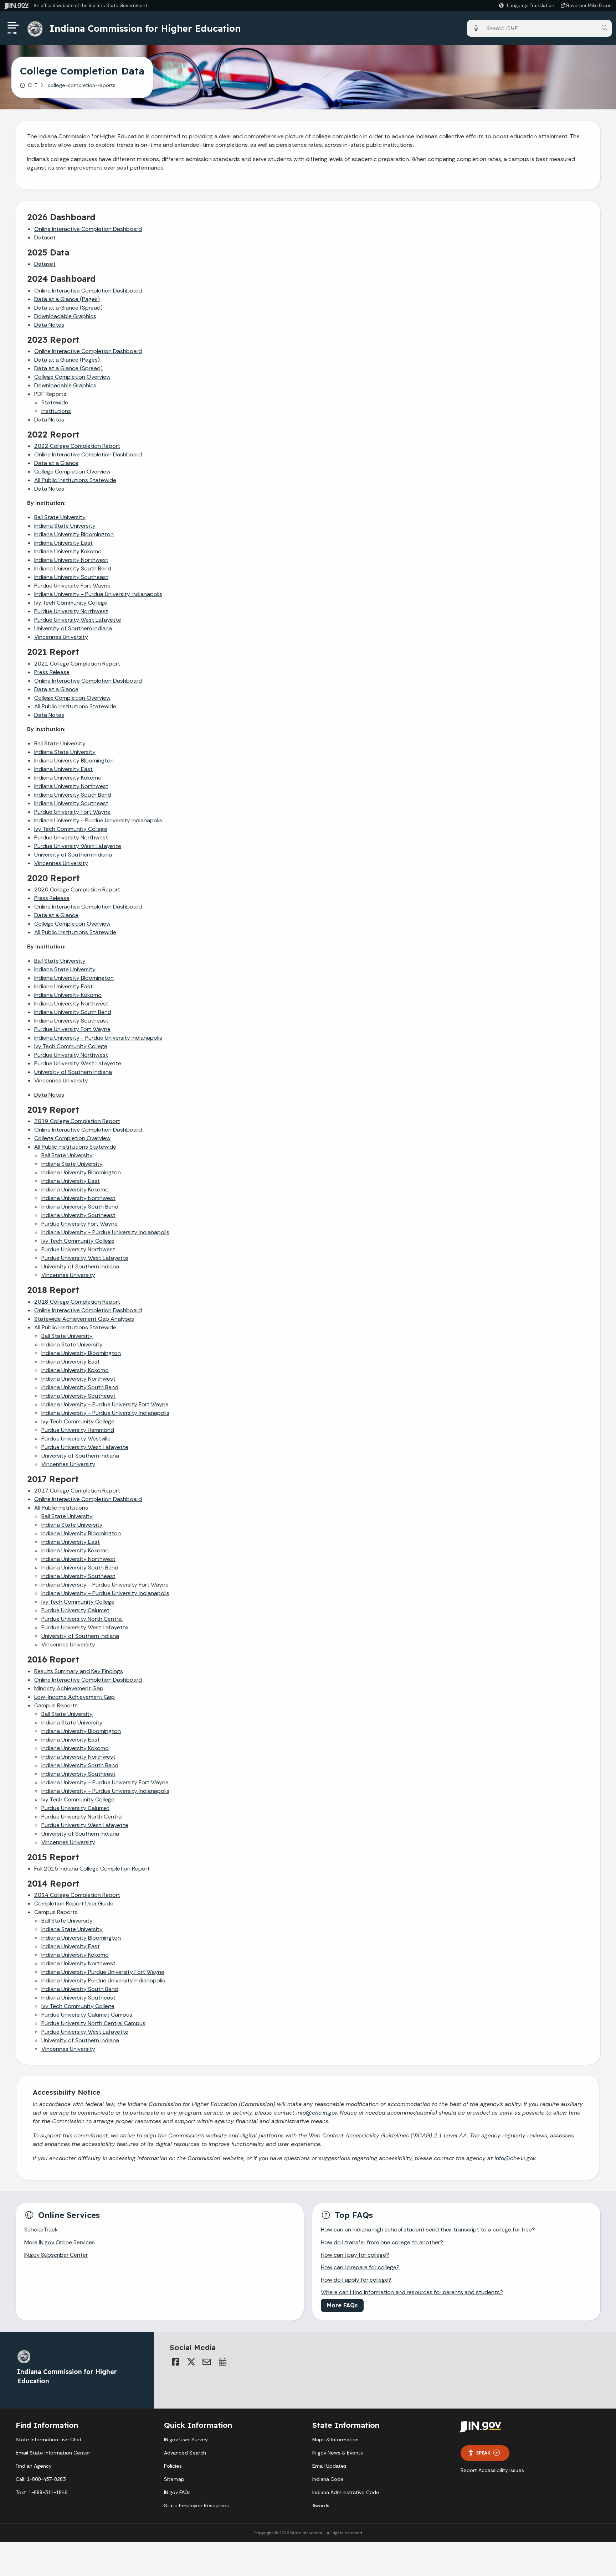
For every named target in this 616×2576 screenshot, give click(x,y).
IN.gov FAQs (177, 2492)
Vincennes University (61, 637)
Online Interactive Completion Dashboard (88, 229)
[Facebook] (175, 2362)
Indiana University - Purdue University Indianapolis (98, 594)
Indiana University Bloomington (74, 534)
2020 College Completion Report (77, 889)
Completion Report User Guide (74, 1903)
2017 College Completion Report (77, 1491)
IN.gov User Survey (186, 2440)
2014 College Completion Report (77, 1895)
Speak (483, 2453)
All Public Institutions (61, 1508)
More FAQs (342, 2305)
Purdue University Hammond (78, 1430)
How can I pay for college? (355, 2255)
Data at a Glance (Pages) (67, 299)
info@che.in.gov (317, 2113)
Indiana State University (65, 526)
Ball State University (60, 517)
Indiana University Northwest (71, 560)
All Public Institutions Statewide (75, 480)
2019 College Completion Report (77, 1121)
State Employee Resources (196, 2505)
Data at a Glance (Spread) (68, 308)
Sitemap (174, 2479)
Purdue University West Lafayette (78, 620)
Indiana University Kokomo (68, 551)
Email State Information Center (53, 2453)
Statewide (55, 402)
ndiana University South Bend (73, 795)
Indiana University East (63, 543)
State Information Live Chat (49, 2440)
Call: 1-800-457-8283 (41, 2479)
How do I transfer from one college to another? (382, 2242)
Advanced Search (185, 2453)
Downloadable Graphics (65, 316)
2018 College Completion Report (77, 1302)
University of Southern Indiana (73, 628)
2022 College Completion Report (77, 446)
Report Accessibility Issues (492, 2470)
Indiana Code (328, 2479)
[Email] (207, 2362)
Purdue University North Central (82, 1619)
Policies (173, 2466)
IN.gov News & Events (338, 2453)
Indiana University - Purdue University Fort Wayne (105, 1404)
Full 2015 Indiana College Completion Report (92, 1869)
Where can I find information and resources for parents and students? (412, 2292)
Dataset (45, 237)
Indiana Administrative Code (346, 2492)
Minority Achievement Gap (69, 1688)
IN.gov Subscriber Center (56, 2255)
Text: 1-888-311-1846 (42, 2492)
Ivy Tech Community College (71, 829)
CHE (33, 85)
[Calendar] (222, 2362)
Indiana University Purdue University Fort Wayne (103, 1972)
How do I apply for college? (356, 2280)
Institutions (56, 411)
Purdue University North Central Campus (93, 2023)
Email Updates (329, 2466)
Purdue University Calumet (75, 1610)
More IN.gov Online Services (60, 2242)
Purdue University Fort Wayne (72, 586)
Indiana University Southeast (71, 577)
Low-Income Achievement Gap (75, 1697)
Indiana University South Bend (73, 568)
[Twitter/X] (191, 2362)
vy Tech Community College (71, 603)
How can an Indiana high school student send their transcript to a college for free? (428, 2230)
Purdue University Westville (76, 1439)
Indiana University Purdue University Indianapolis (103, 1980)
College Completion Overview (72, 377)
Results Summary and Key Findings (79, 1671)
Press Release (52, 672)
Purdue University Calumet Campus (87, 2015)
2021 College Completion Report (77, 664)
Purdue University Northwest (71, 611)
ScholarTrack (41, 2230)
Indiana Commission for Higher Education (145, 28)
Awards (321, 2505)
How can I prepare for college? (360, 2267)
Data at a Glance (56, 463)
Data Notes (49, 325)
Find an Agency (34, 2466)
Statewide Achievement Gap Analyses (84, 1319)
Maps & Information (335, 2440)
